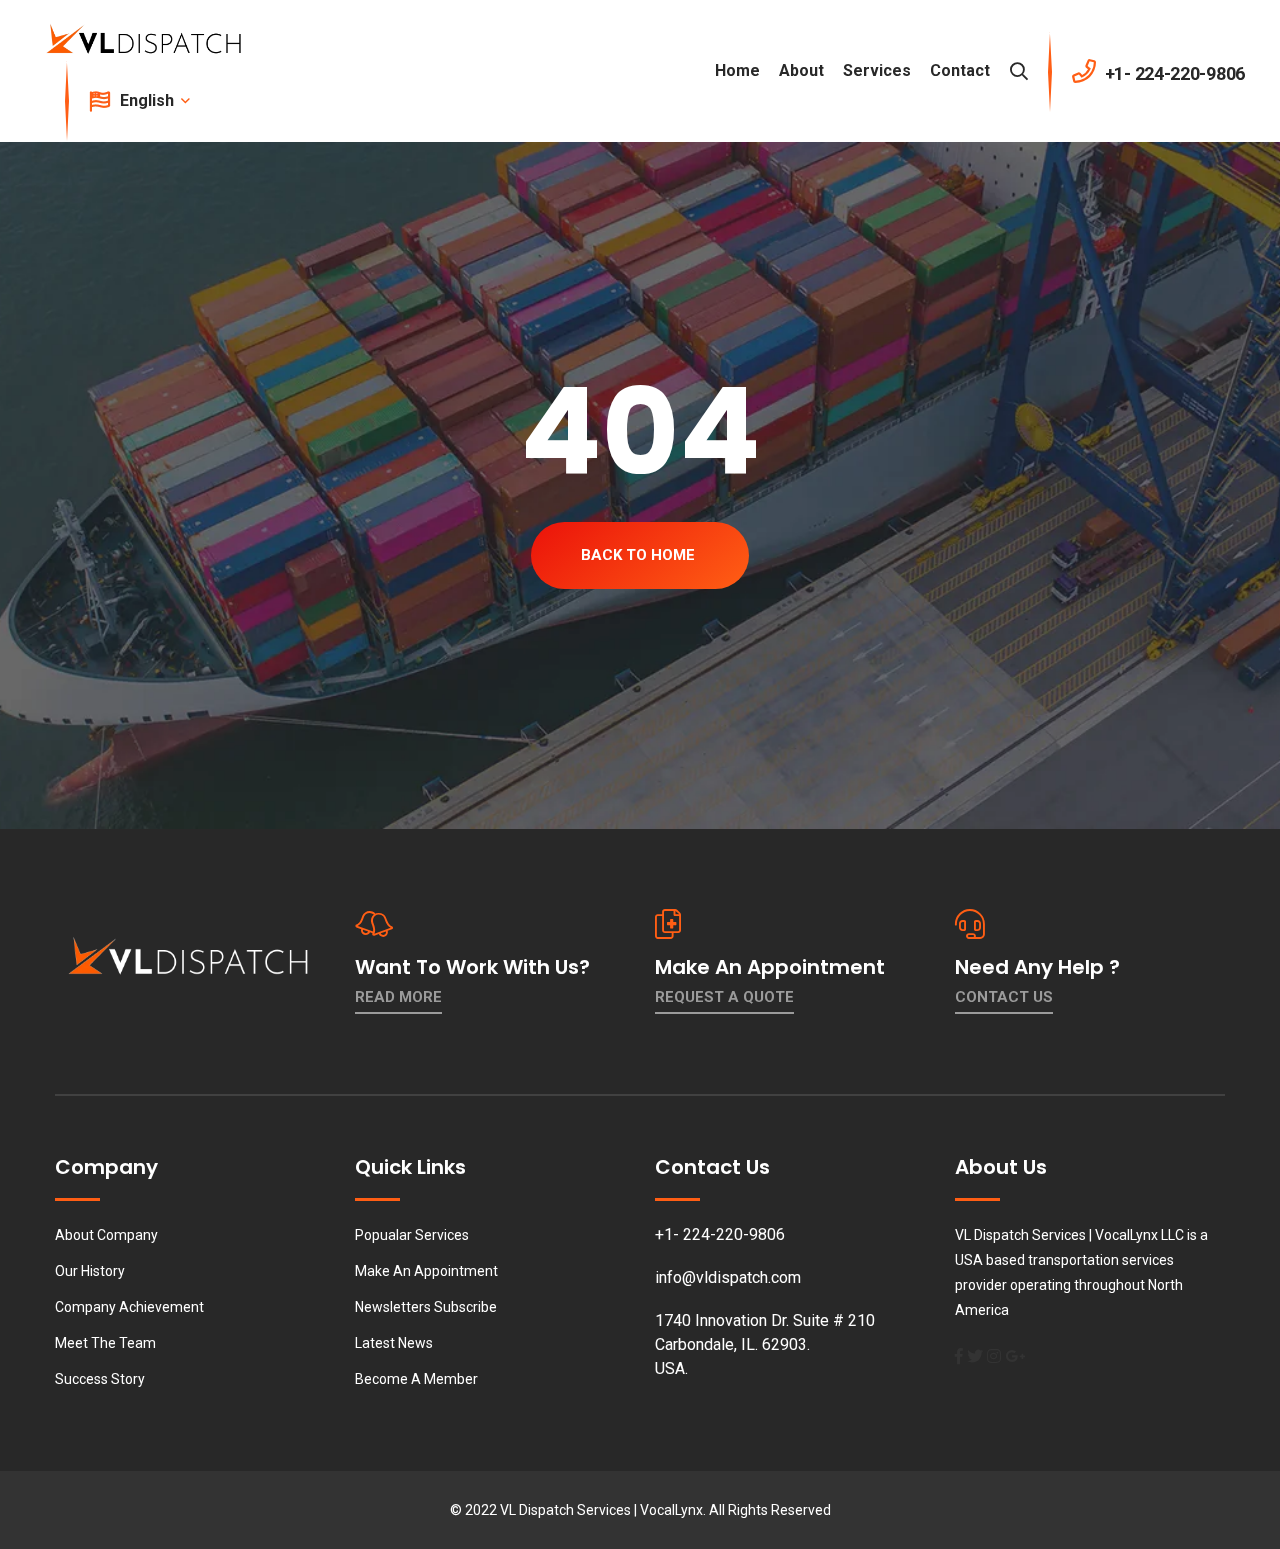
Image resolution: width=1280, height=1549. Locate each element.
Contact (960, 70)
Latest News (394, 1343)
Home (737, 70)
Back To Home (638, 555)
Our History (90, 1271)
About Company (106, 1235)
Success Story (100, 1379)
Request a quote (724, 997)
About (801, 70)
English (149, 100)
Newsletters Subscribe (426, 1307)
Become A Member (416, 1379)
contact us (1004, 997)
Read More (398, 997)
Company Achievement (129, 1307)
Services (877, 70)
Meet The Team (105, 1343)
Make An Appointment (426, 1271)
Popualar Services (412, 1235)
